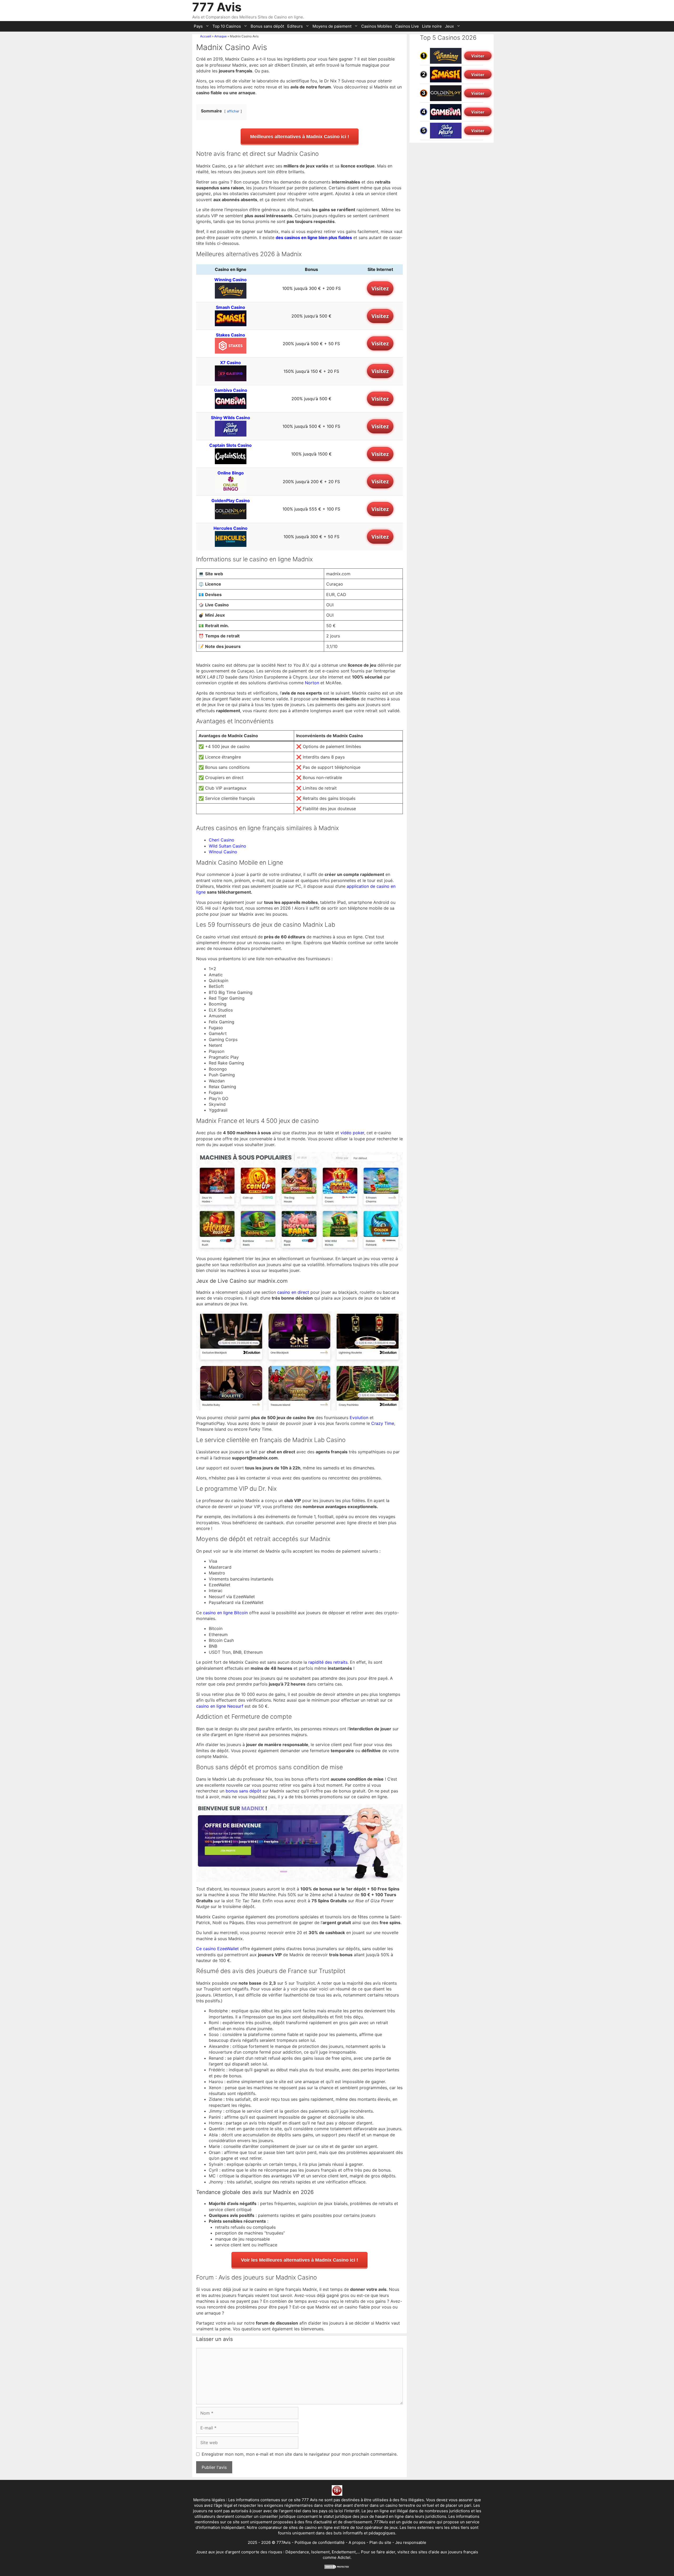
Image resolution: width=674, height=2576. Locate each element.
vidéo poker (352, 1133)
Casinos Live (407, 26)
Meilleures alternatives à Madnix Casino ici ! (300, 137)
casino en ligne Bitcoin (225, 1613)
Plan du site (380, 2542)
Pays (198, 26)
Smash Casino (231, 307)
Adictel (344, 2557)
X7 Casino (231, 363)
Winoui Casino (223, 852)
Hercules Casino (231, 528)
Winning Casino (231, 280)
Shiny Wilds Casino (231, 418)
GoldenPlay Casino (231, 501)
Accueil (206, 36)
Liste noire (432, 26)
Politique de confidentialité (320, 2542)
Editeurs (295, 26)
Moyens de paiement (332, 26)
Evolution (359, 1418)
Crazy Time (383, 1423)
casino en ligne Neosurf (220, 1706)
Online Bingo (231, 473)
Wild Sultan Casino (227, 846)
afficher (233, 111)
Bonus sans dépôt (267, 26)
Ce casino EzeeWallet (217, 1949)
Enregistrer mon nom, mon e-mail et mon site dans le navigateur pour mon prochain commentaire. (300, 2454)
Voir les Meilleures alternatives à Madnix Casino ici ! (299, 2260)
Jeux (449, 26)
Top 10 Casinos (227, 26)
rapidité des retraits (328, 1662)
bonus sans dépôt (243, 1791)
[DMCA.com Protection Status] (337, 2568)
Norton (312, 683)
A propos (357, 2542)
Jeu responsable (411, 2542)
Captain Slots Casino (231, 445)
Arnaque (220, 36)
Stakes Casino (231, 335)
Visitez (380, 288)
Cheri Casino (222, 840)
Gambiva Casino (231, 390)
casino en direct (293, 1292)
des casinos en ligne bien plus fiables (314, 237)
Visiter (478, 56)
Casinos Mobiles (377, 26)
